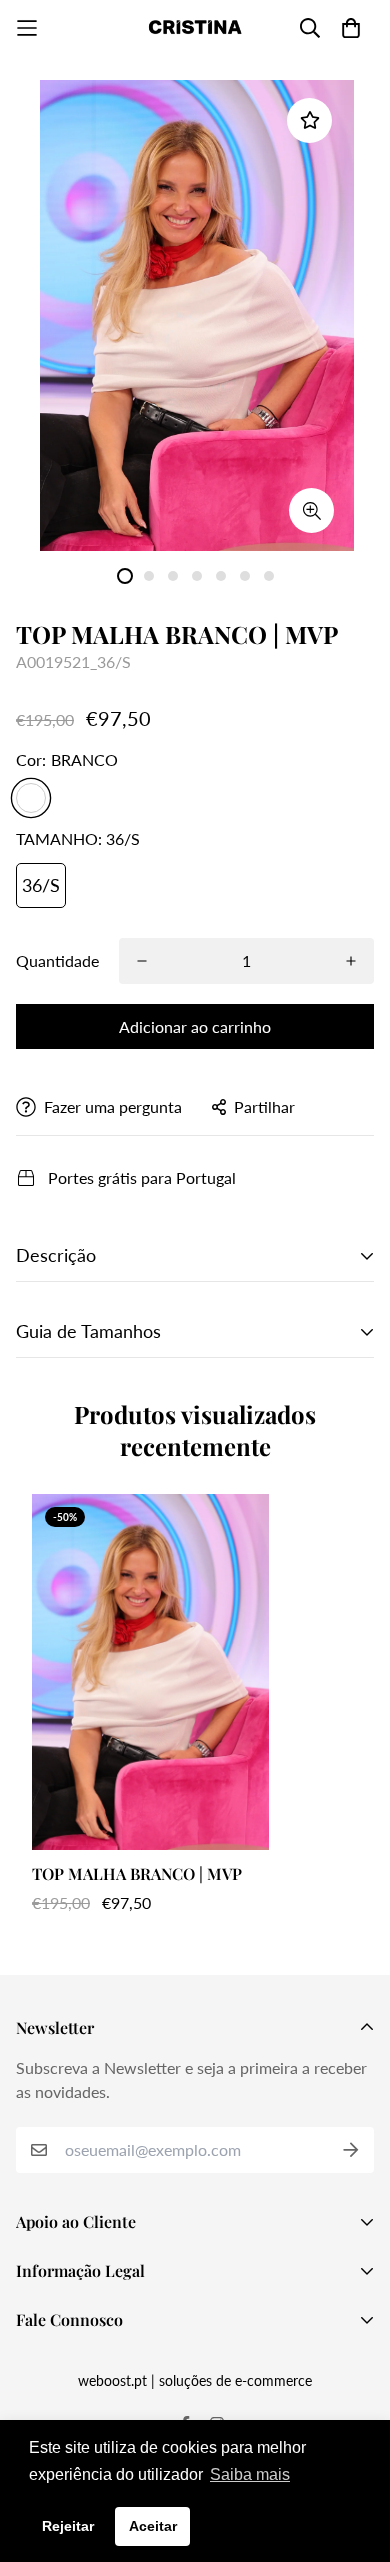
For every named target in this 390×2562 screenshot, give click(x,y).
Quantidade (57, 960)
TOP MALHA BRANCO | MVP (137, 1873)
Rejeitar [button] (68, 2526)
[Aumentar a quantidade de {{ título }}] (351, 961)
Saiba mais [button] (250, 2474)
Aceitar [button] (153, 2526)
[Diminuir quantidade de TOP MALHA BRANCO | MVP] (142, 961)
